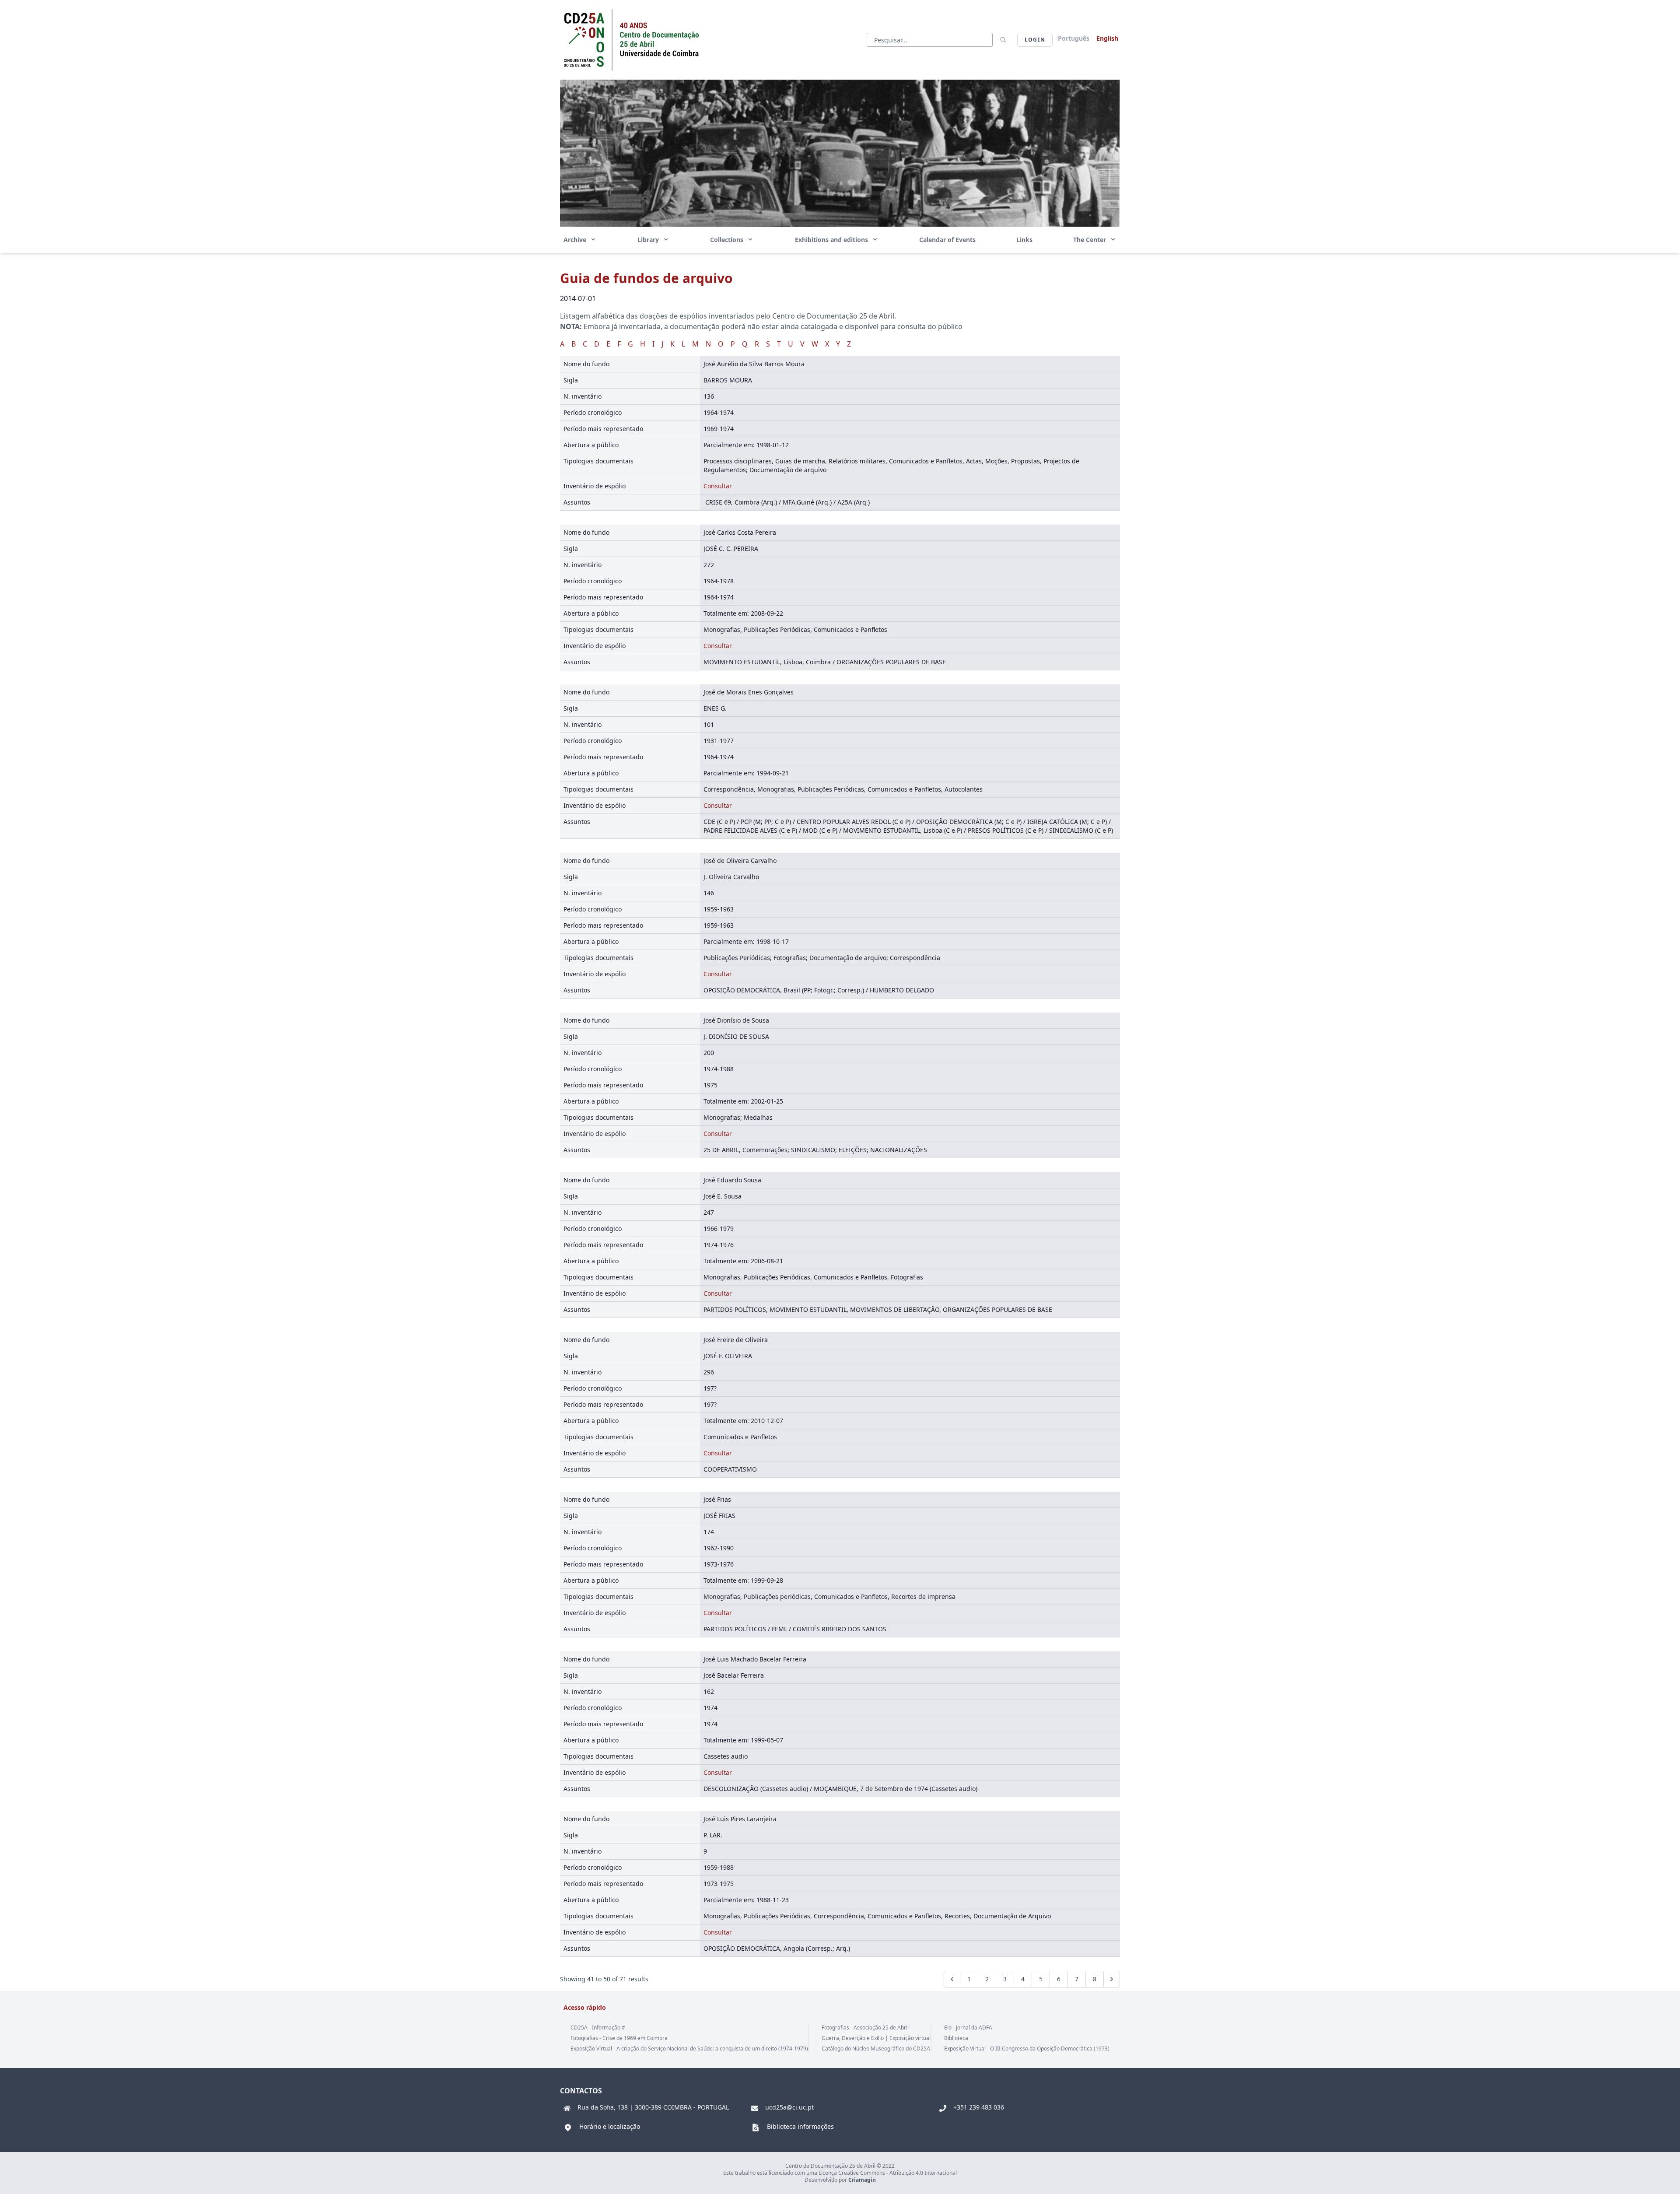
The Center (1090, 240)
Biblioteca (956, 2038)
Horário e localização (610, 2126)
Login (1035, 40)
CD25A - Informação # (598, 2028)
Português (1074, 38)
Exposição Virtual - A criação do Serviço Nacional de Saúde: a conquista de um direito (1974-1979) (689, 2049)
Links (1024, 240)
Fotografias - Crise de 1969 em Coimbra (619, 2038)
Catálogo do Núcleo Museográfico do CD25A (876, 2049)
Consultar (718, 486)
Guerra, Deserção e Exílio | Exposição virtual (876, 2038)
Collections (728, 240)
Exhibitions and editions (832, 240)
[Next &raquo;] (1112, 1979)
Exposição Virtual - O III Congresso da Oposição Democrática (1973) (1027, 2049)
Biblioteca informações (800, 2126)
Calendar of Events (947, 240)
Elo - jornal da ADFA (968, 2028)
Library (649, 240)
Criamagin (862, 2180)
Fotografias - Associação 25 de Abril (865, 2028)
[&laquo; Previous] (952, 1979)
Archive (576, 240)
